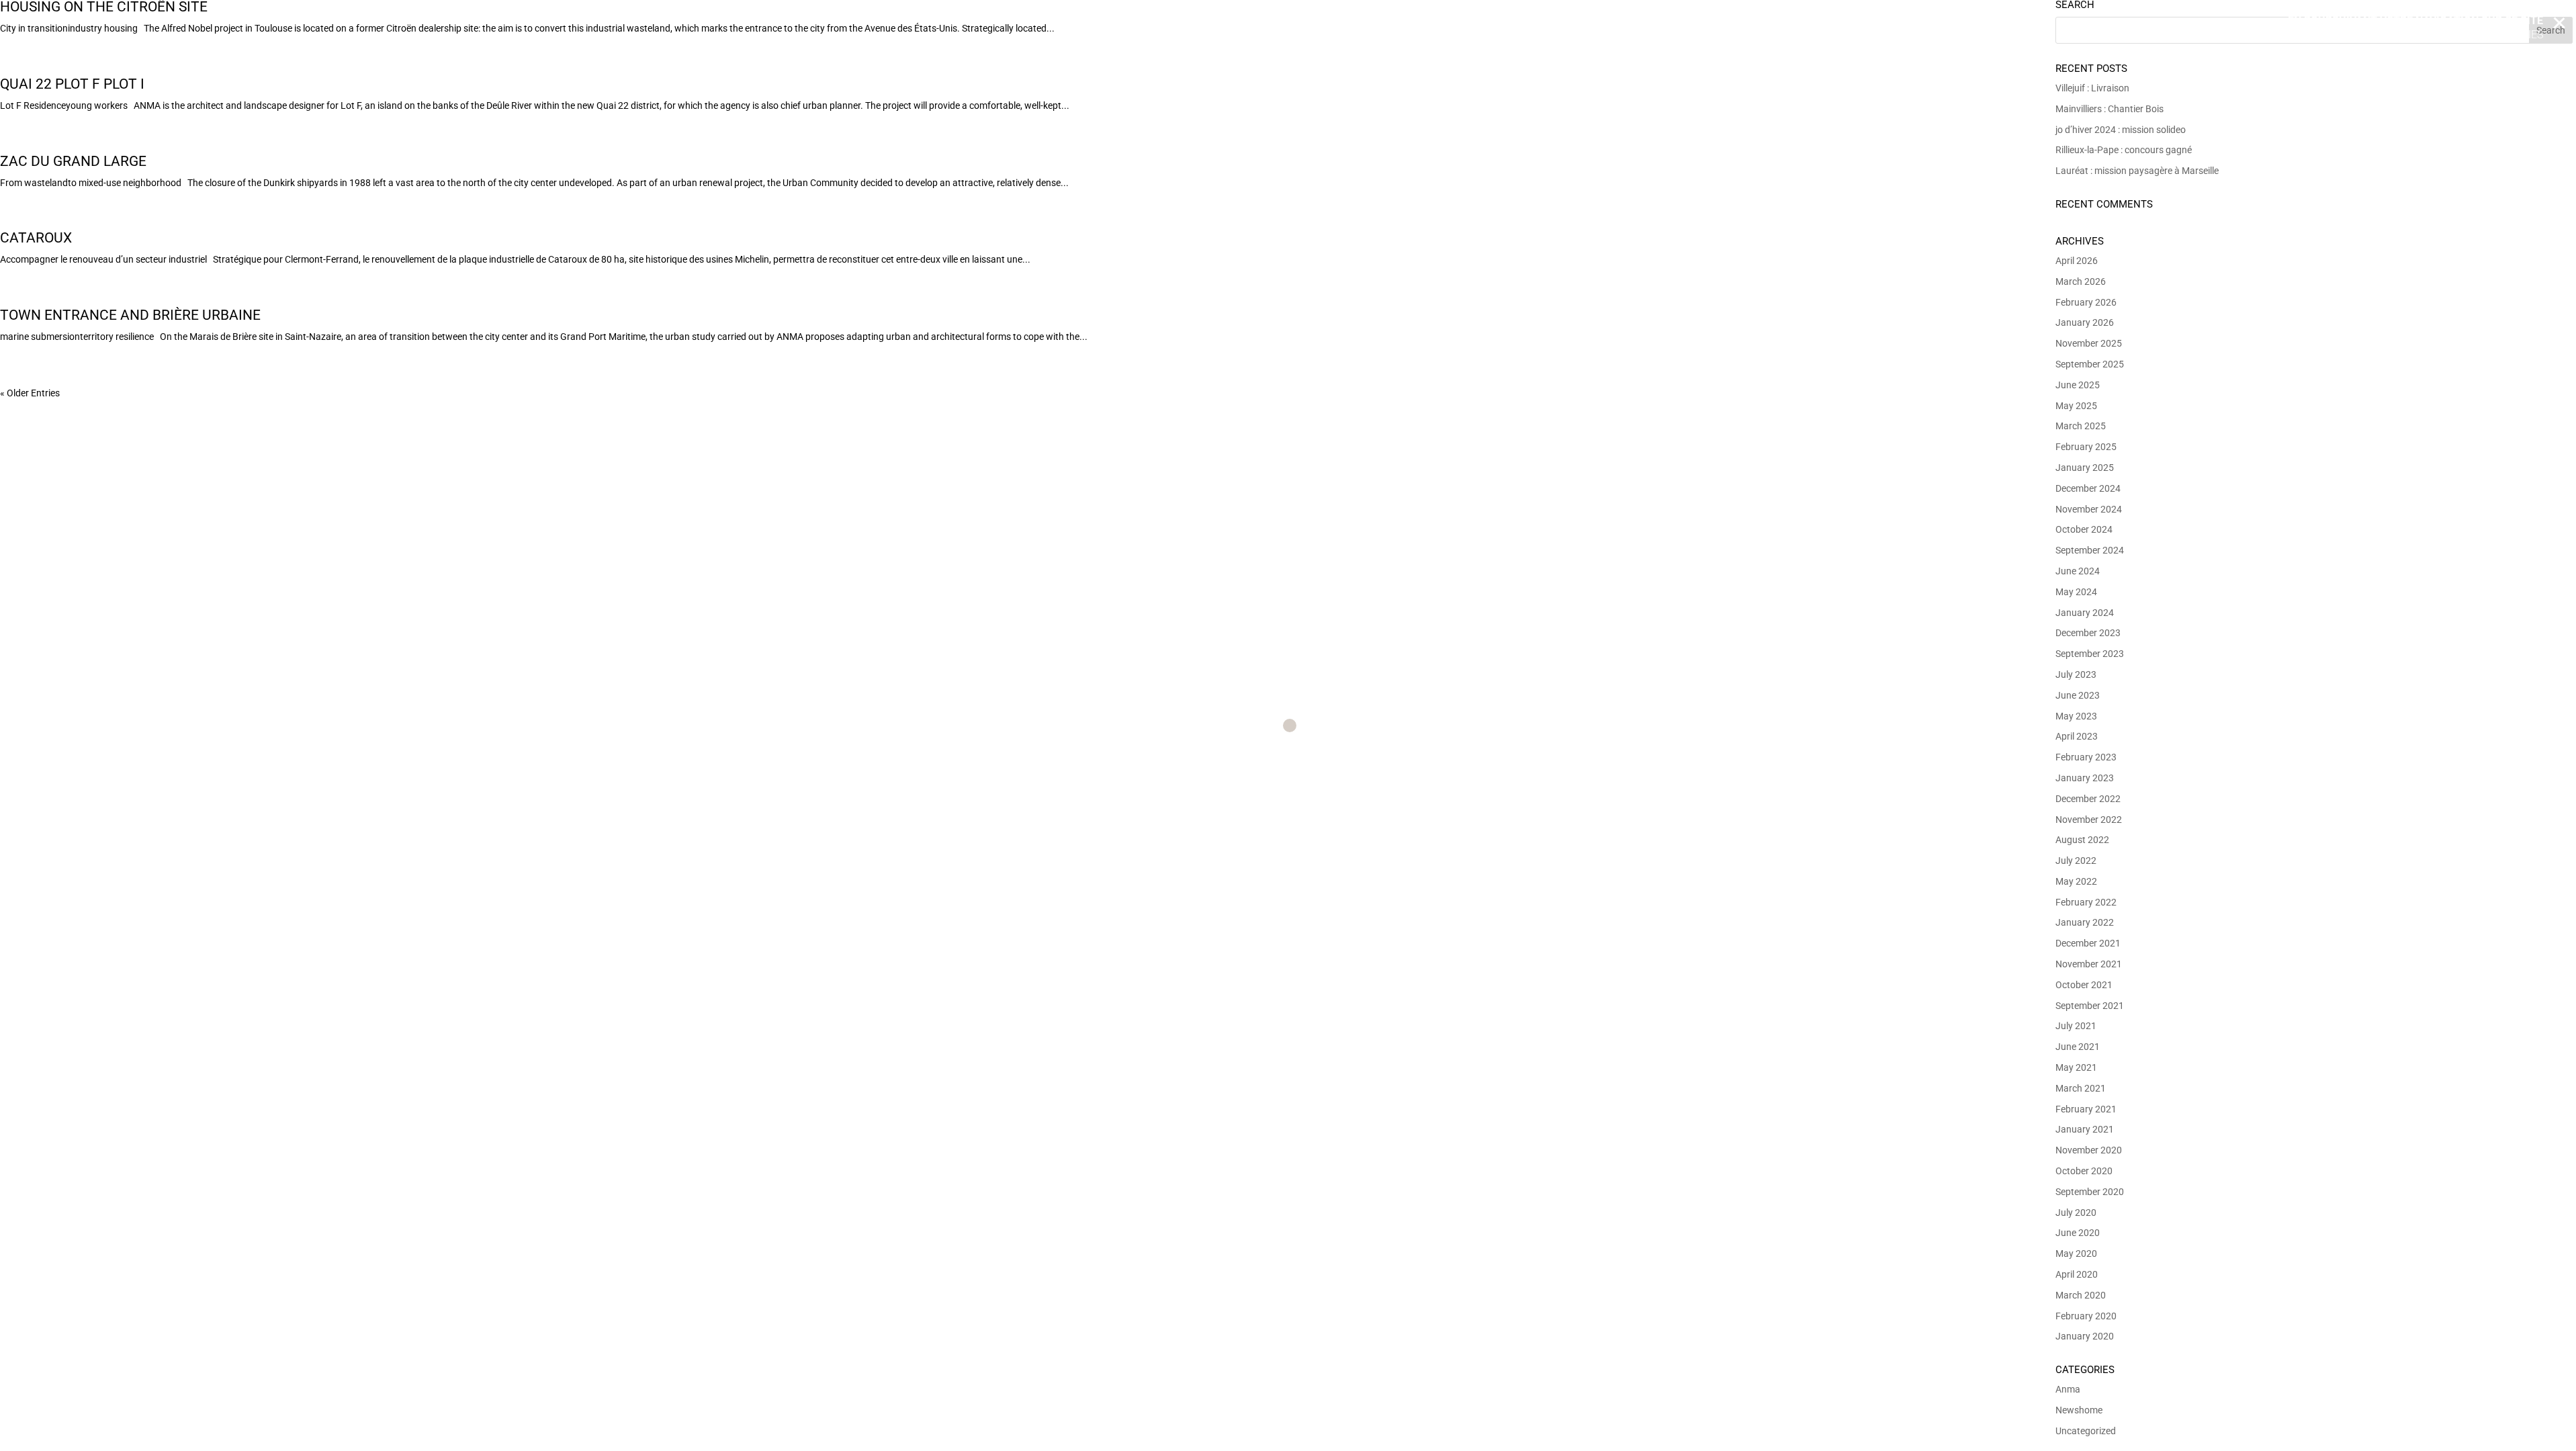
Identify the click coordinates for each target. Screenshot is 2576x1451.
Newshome (2079, 1410)
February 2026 (2086, 302)
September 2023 (2090, 654)
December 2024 (2088, 488)
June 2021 (2078, 1047)
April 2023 (2077, 736)
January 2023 (2085, 778)
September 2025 (2090, 364)
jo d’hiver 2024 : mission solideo (2121, 130)
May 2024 (2076, 592)
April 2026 (2077, 261)
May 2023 (2076, 716)
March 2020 (2081, 1295)
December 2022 (2088, 799)
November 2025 (2089, 343)
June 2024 (2078, 571)
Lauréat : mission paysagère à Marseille (2137, 171)
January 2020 (2085, 1336)
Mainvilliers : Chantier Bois (2109, 109)
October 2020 (2084, 1171)
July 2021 (2076, 1026)
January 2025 (2085, 468)
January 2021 (2085, 1129)
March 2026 (2081, 281)
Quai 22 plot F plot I (72, 84)
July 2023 (2076, 674)
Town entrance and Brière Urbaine (130, 315)
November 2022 (2089, 820)
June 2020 (2078, 1233)
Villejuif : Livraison (2092, 88)
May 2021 (2076, 1067)
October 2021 (2084, 985)
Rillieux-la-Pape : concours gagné (2124, 150)
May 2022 (2076, 881)
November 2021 (2089, 964)
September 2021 (2090, 1006)
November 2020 (2089, 1150)
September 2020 (2090, 1192)
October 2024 (2084, 529)
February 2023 (2086, 757)
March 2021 (2081, 1088)
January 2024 (2085, 613)
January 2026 (2085, 322)
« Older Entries (30, 393)
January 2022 (2085, 922)
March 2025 (2081, 426)
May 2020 (2076, 1254)
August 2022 (2082, 840)
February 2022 (2086, 902)
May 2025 (2076, 406)
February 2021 (2086, 1109)
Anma (2068, 1389)
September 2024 (2090, 550)
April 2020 (2077, 1274)
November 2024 (2089, 509)
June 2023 (2078, 695)
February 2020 (2086, 1316)
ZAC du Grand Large (73, 161)
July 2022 (2076, 861)
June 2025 (2078, 385)
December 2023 (2088, 633)
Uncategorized (2086, 1431)
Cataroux (36, 238)
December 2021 (2088, 943)
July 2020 (2076, 1213)
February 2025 (2086, 447)
